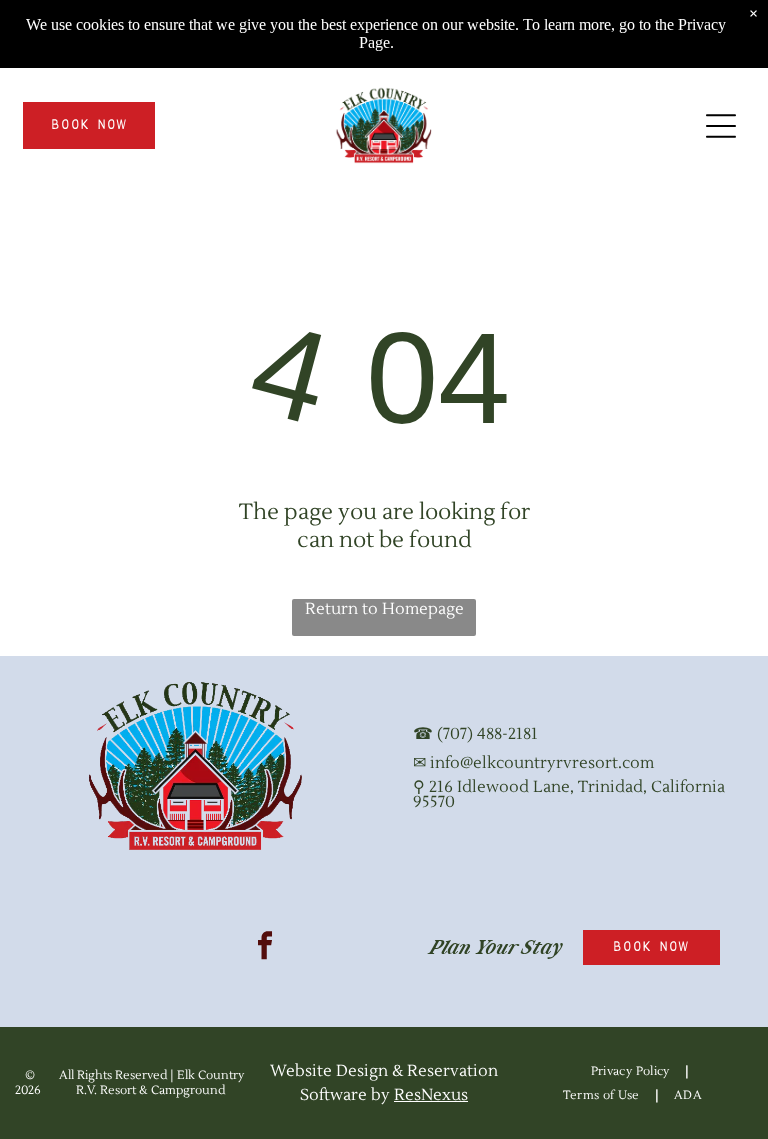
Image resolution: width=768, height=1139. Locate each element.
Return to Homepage (384, 609)
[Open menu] (721, 126)
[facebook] (265, 947)
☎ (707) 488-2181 (475, 734)
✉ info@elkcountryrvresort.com (533, 763)
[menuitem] (632, 1071)
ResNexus (431, 1095)
